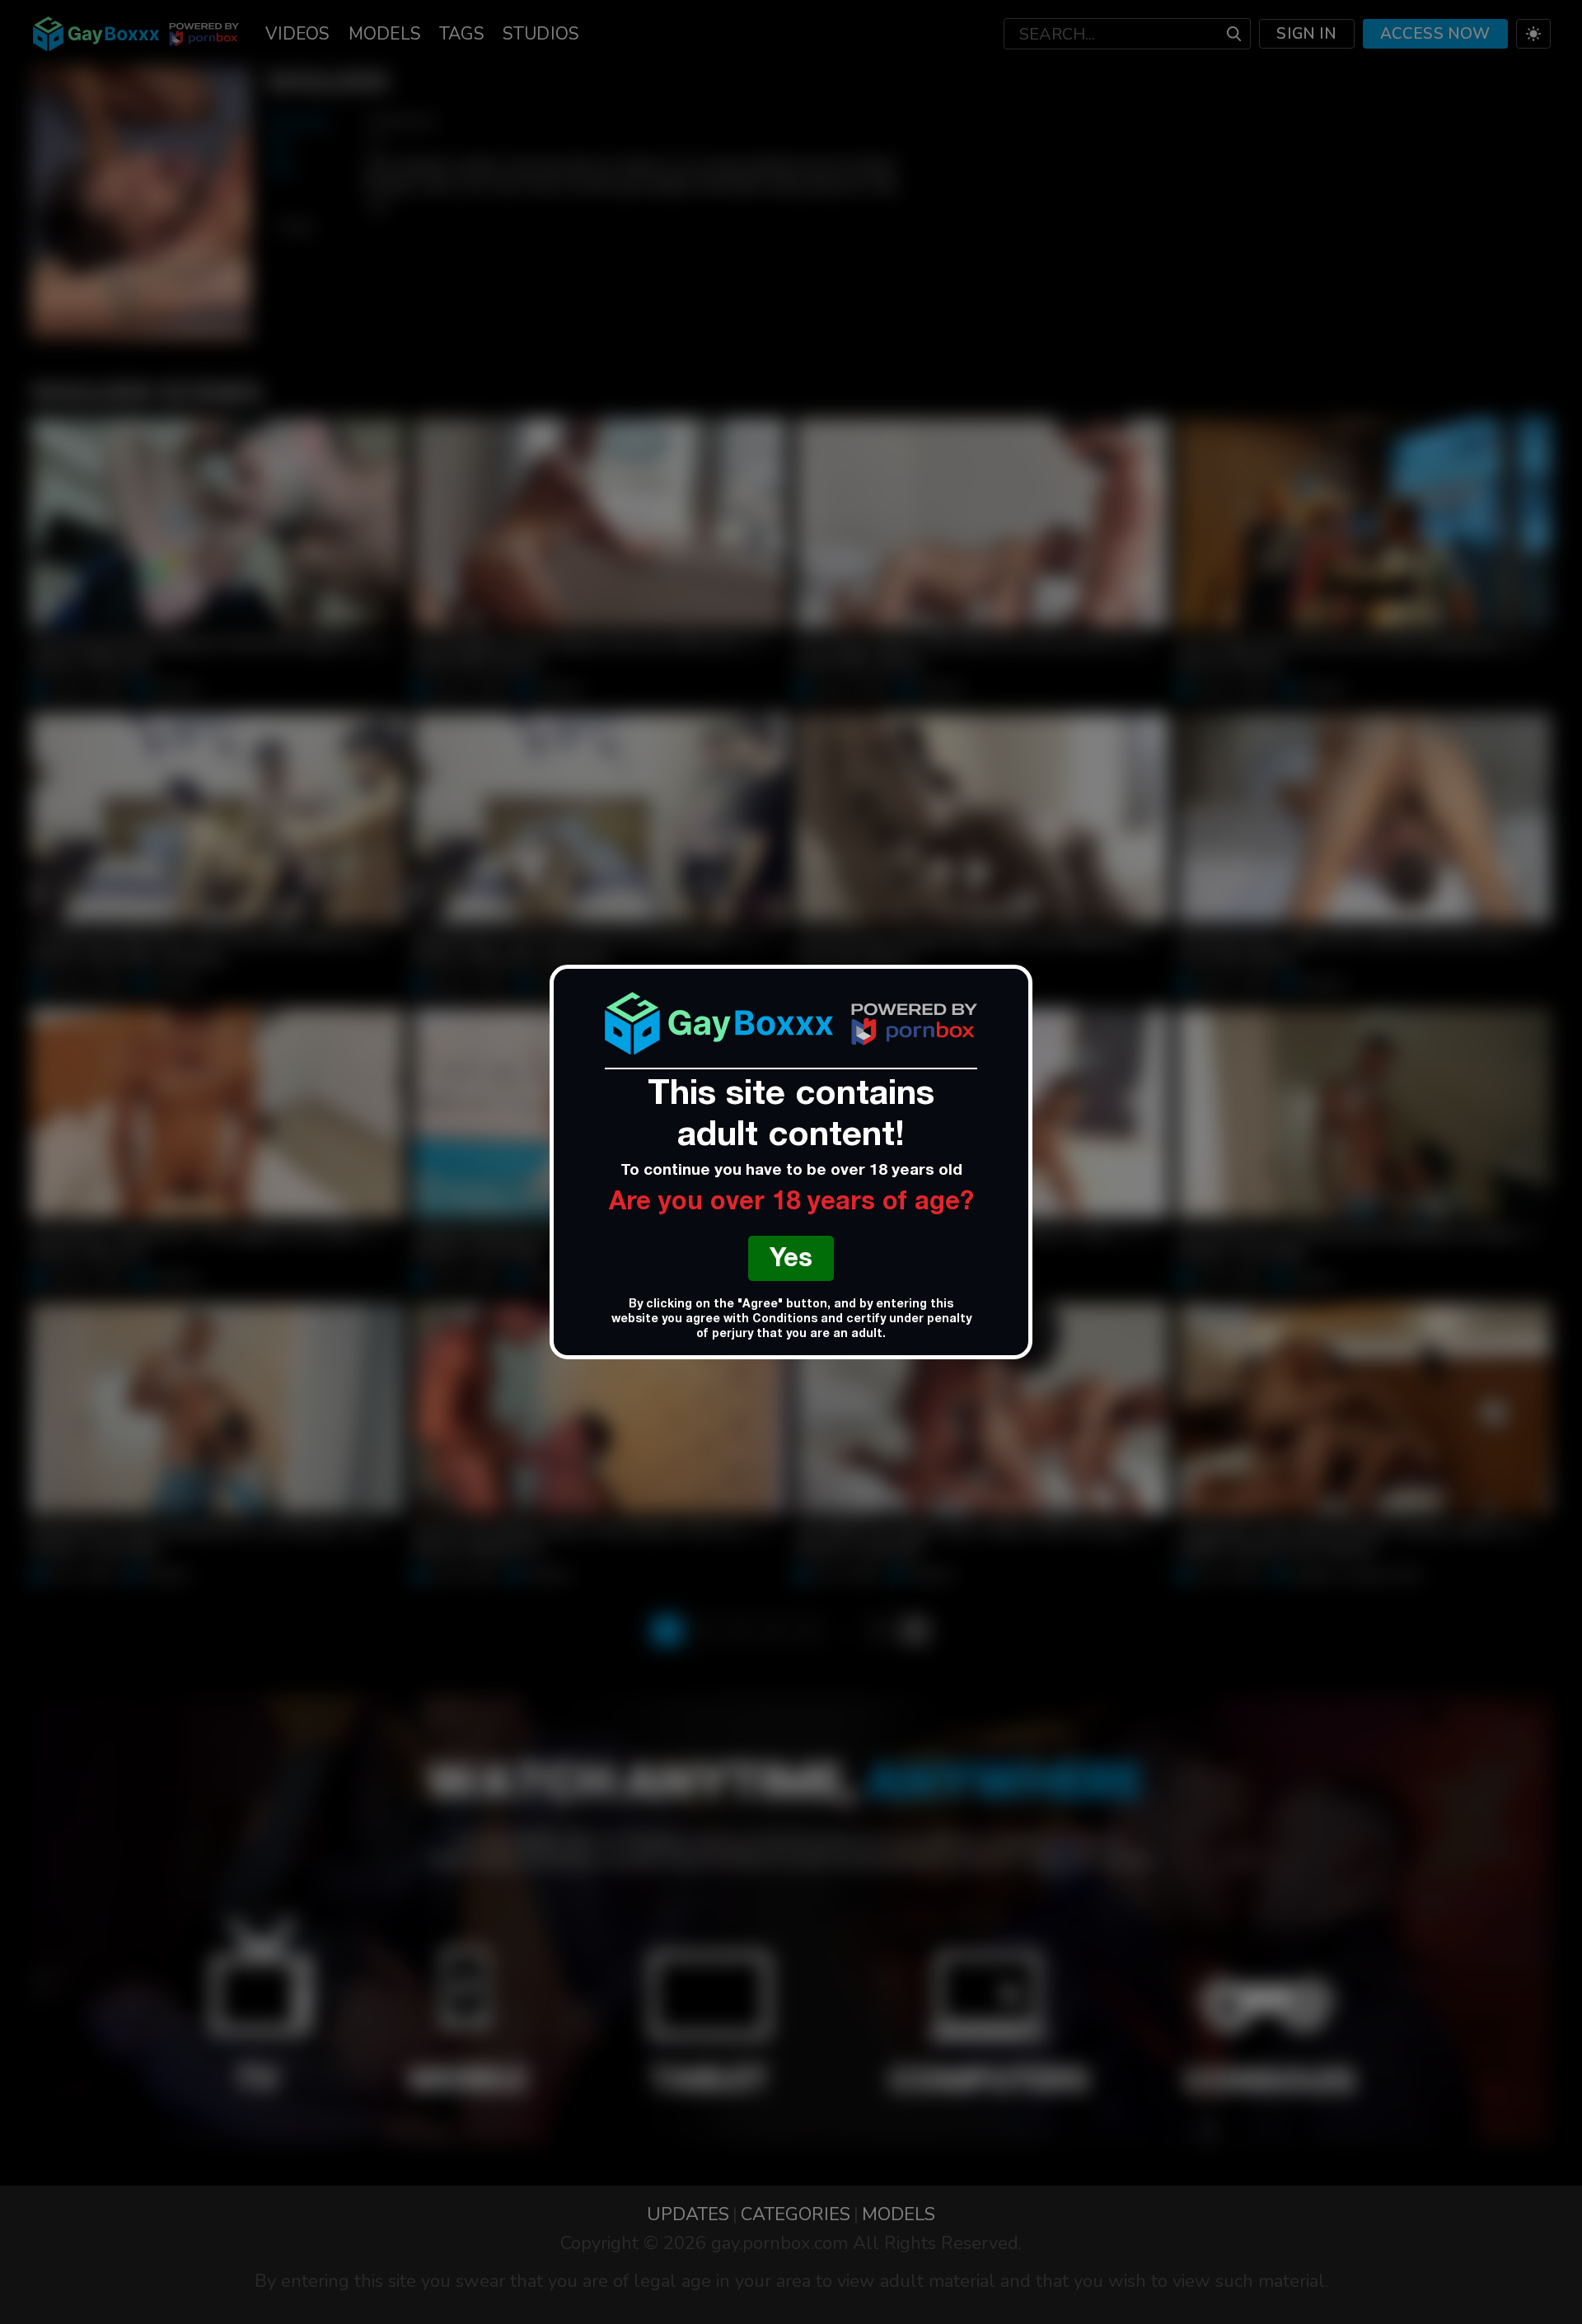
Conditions (785, 1320)
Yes (791, 1261)
